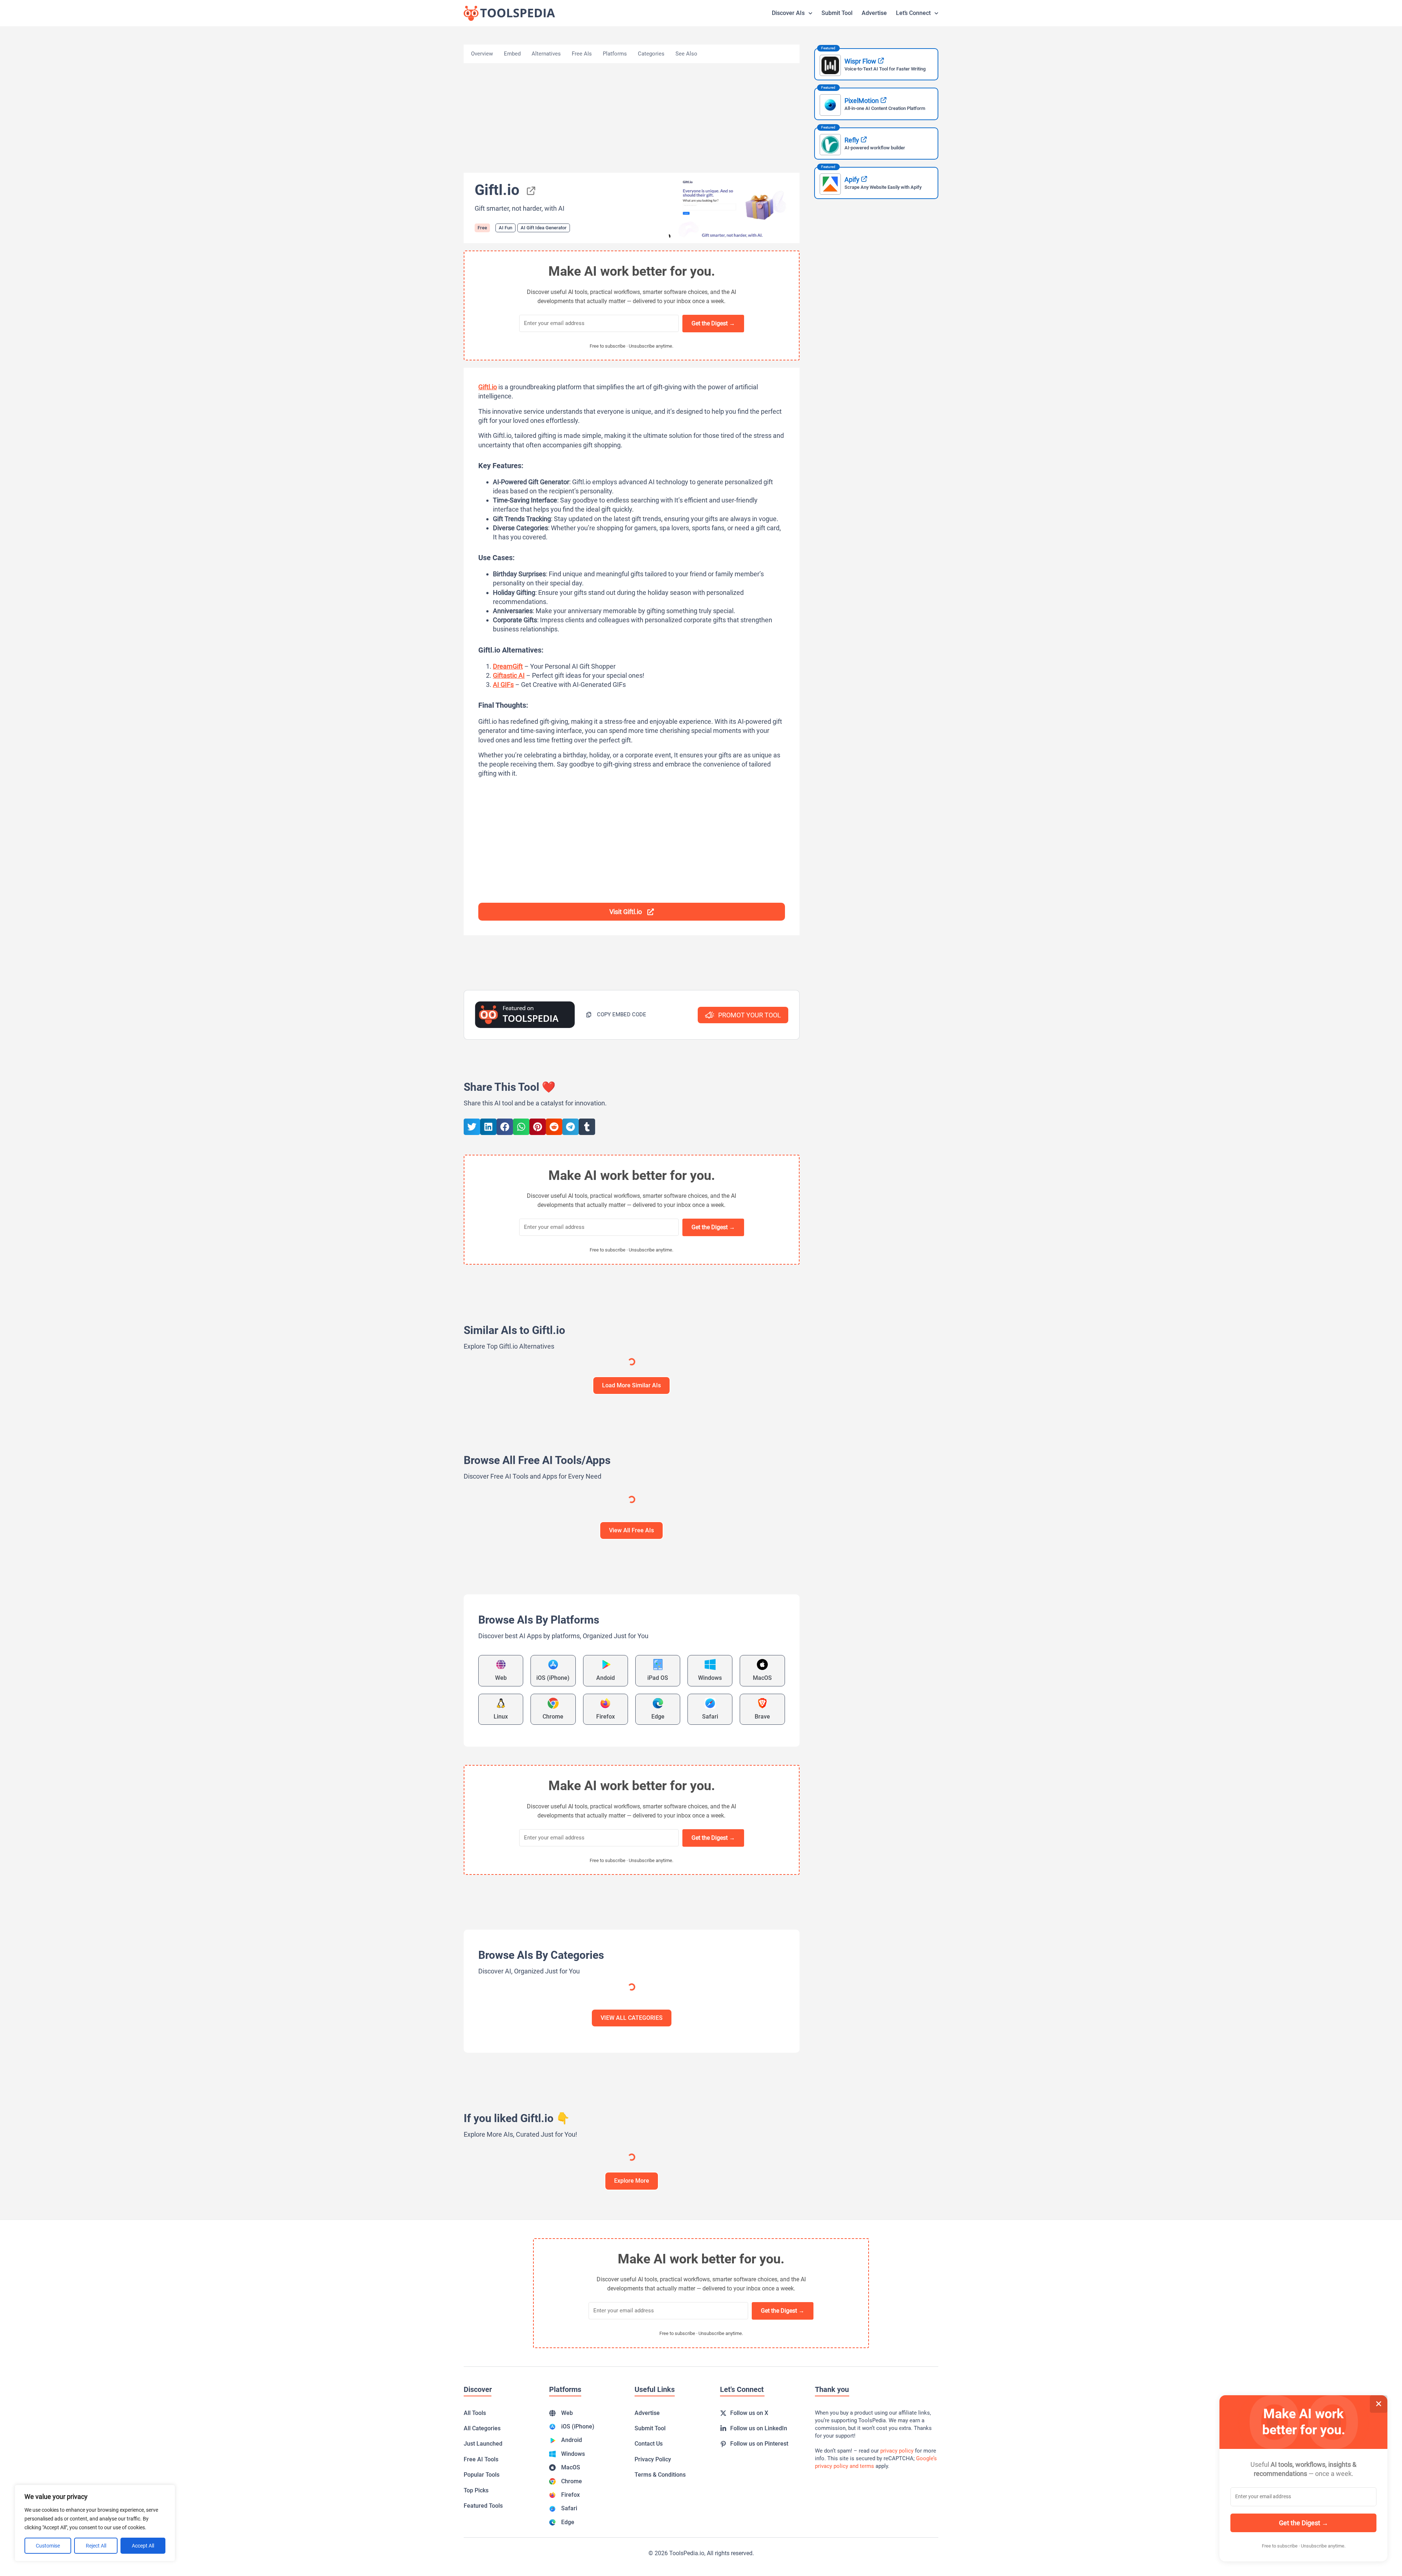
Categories (651, 54)
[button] (616, 1015)
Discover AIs (788, 13)
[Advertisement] (632, 118)
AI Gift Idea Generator (544, 228)
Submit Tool (837, 13)
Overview (482, 54)
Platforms (615, 54)
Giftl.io (488, 387)
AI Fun (505, 228)
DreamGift (508, 666)
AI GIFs (503, 685)
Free (482, 228)
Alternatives (546, 54)
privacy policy (897, 2451)
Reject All (96, 2546)
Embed (512, 54)
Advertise (874, 13)
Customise (48, 2546)
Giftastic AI (509, 675)
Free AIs (582, 54)
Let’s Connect (913, 13)
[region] (95, 2523)
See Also (686, 54)
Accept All (143, 2546)
